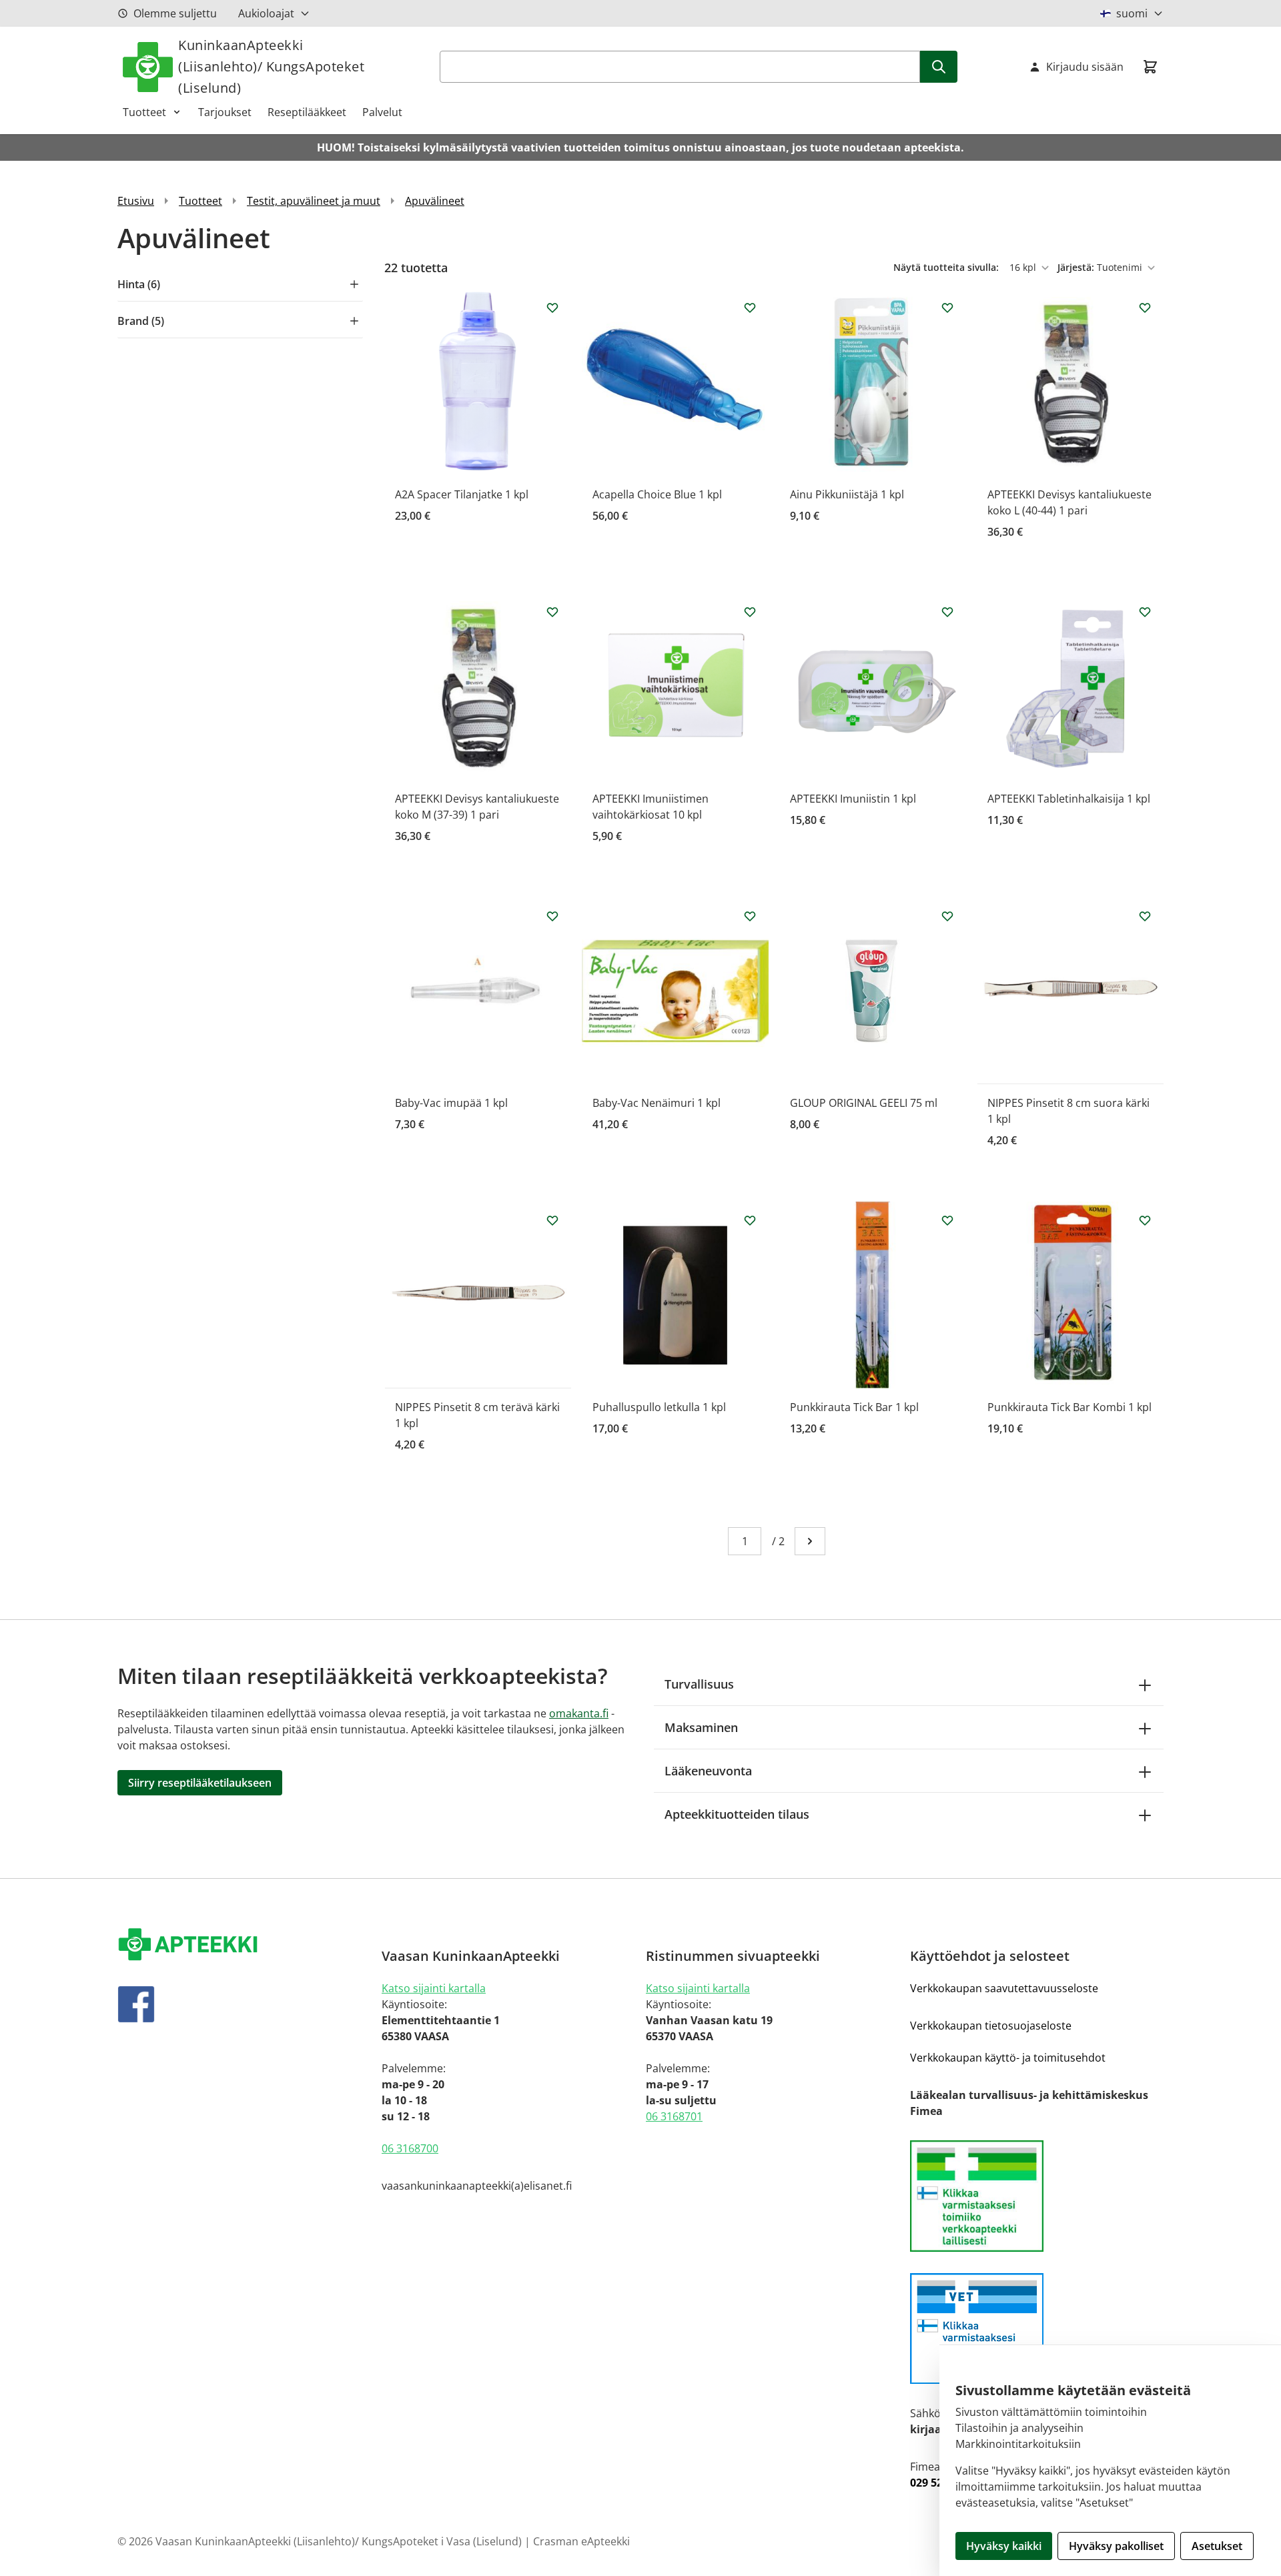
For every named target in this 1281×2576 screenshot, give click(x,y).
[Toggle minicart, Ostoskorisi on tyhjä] (1150, 67)
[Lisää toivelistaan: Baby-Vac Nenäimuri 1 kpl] (750, 916)
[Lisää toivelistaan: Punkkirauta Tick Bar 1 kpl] (947, 1220)
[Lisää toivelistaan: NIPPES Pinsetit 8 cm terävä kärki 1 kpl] (552, 1220)
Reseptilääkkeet (307, 112)
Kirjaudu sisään (1085, 67)
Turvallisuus (699, 1684)
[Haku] (939, 67)
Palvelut (382, 112)
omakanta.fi (579, 1713)
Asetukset (1217, 2546)
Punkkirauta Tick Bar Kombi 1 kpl (1070, 1407)
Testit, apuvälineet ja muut (314, 201)
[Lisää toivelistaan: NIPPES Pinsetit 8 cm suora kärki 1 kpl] (1145, 916)
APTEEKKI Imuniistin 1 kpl (853, 799)
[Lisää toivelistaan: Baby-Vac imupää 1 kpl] (552, 916)
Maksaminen (701, 1727)
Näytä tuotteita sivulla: (947, 267)
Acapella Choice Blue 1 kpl (657, 494)
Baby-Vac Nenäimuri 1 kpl (657, 1103)
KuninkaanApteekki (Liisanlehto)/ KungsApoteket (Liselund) (271, 66)
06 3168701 (674, 2116)
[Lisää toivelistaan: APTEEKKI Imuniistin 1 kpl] (947, 612)
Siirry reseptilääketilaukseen (200, 1783)
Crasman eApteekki (581, 2541)
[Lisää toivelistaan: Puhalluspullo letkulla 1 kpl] (750, 1220)
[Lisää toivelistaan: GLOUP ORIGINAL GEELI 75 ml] (947, 916)
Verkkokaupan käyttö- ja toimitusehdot (1008, 2058)
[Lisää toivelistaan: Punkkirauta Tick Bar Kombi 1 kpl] (1145, 1220)
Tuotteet (144, 112)
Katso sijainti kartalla (434, 1988)
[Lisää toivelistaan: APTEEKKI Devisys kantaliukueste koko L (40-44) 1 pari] (1145, 308)
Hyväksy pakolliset (1116, 2546)
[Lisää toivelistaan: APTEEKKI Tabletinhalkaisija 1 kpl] (1145, 612)
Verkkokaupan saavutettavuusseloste (1004, 1988)
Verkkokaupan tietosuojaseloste (991, 2026)
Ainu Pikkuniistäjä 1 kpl (847, 494)
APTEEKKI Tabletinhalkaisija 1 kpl (1069, 799)
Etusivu (136, 201)
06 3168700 (410, 2148)
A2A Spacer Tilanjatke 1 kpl (462, 494)
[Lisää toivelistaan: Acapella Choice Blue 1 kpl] (750, 308)
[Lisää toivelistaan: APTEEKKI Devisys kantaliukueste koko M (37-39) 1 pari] (552, 612)
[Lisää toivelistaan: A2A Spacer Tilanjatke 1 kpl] (552, 308)
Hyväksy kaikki (1004, 2546)
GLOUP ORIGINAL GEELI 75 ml (864, 1103)
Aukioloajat (266, 13)
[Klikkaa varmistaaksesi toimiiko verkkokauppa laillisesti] (1037, 2196)
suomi (1132, 13)
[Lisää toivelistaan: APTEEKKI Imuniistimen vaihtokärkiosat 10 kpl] (750, 612)
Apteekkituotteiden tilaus (737, 1814)
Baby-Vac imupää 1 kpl (451, 1103)
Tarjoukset (225, 112)
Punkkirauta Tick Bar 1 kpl (854, 1407)
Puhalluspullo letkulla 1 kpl (659, 1407)
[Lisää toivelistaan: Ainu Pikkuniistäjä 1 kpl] (947, 308)
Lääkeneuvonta (708, 1771)
